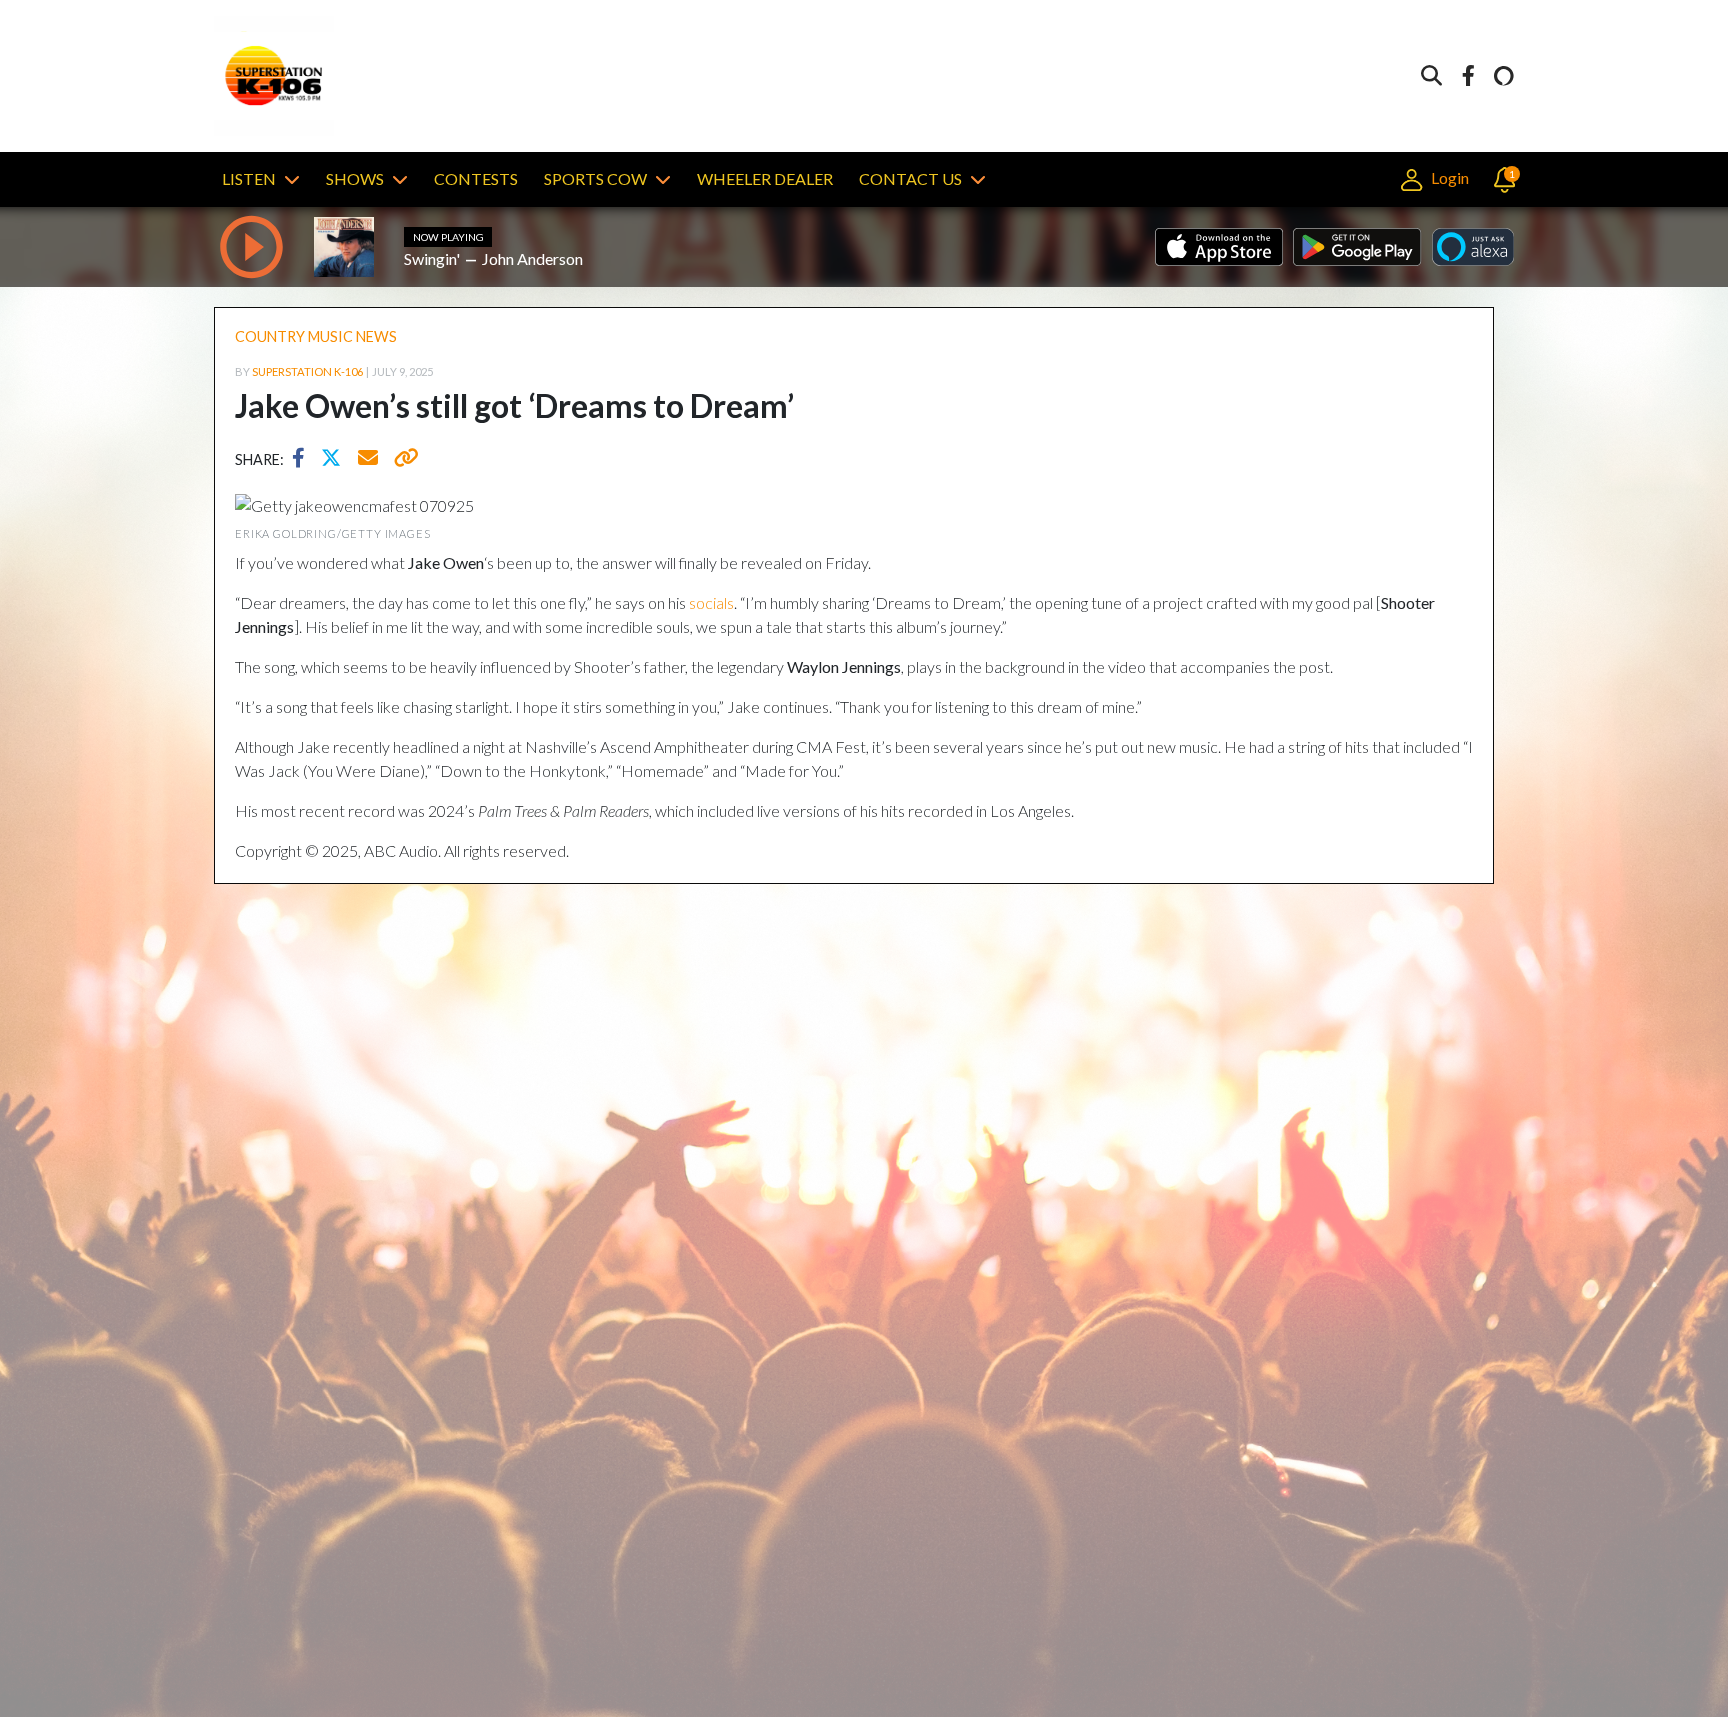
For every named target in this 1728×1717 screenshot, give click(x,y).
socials (711, 602)
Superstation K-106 (307, 371)
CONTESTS (476, 178)
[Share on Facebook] (303, 460)
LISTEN (249, 178)
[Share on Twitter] (336, 460)
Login (1448, 177)
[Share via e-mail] (369, 460)
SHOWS (355, 178)
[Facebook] (1468, 76)
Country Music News (316, 336)
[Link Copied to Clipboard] (402, 460)
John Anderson (532, 258)
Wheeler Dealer (765, 178)
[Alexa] (1504, 76)
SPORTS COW (595, 178)
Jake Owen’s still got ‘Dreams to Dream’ (514, 405)
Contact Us (910, 178)
